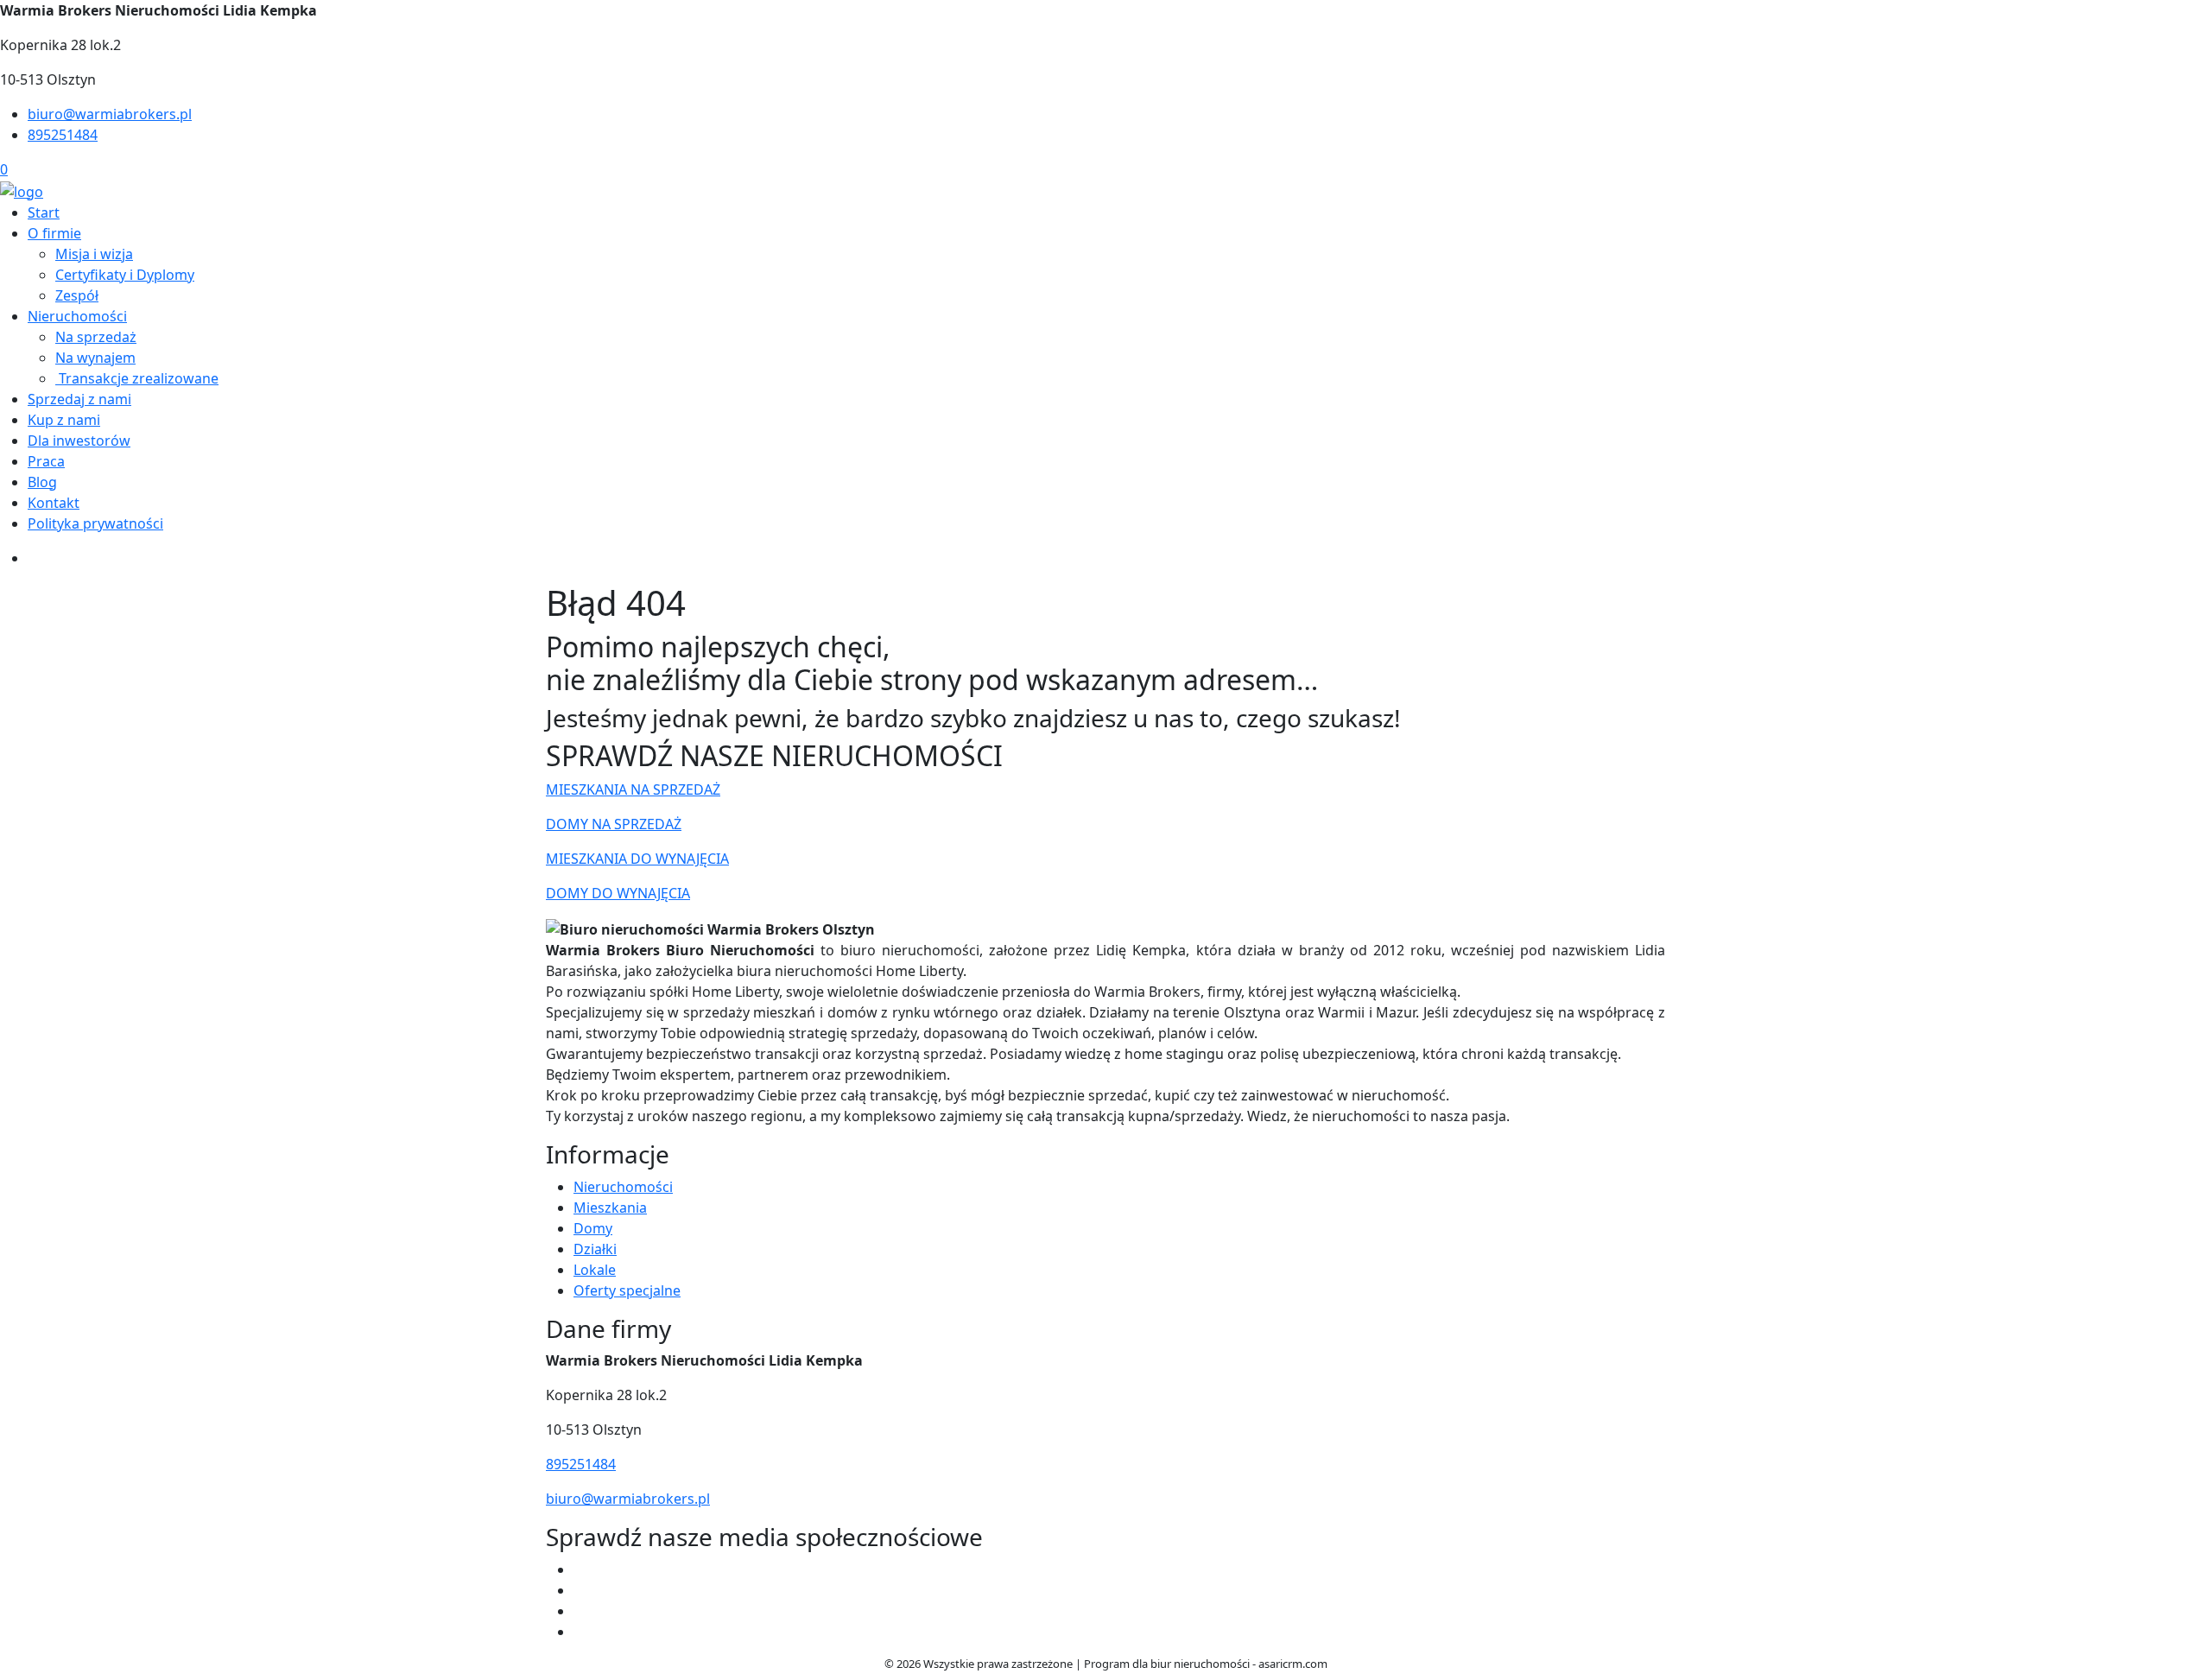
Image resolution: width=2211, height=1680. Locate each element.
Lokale (595, 1270)
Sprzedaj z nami (79, 399)
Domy (593, 1228)
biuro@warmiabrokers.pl (110, 114)
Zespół (77, 295)
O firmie (54, 233)
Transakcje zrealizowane (137, 378)
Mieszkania (610, 1208)
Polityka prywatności (95, 523)
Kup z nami (64, 420)
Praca (46, 461)
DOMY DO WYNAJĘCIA (618, 893)
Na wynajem (95, 358)
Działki (595, 1249)
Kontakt (54, 503)
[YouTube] (580, 1590)
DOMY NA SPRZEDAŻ (614, 824)
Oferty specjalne (627, 1290)
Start (44, 212)
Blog (42, 482)
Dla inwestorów (79, 441)
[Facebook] (580, 1569)
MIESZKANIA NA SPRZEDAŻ (633, 789)
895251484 (63, 135)
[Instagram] (580, 1611)
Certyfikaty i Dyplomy (125, 275)
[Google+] (580, 1632)
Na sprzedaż (96, 337)
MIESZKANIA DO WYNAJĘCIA (637, 859)
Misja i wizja (94, 254)
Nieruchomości (77, 316)
